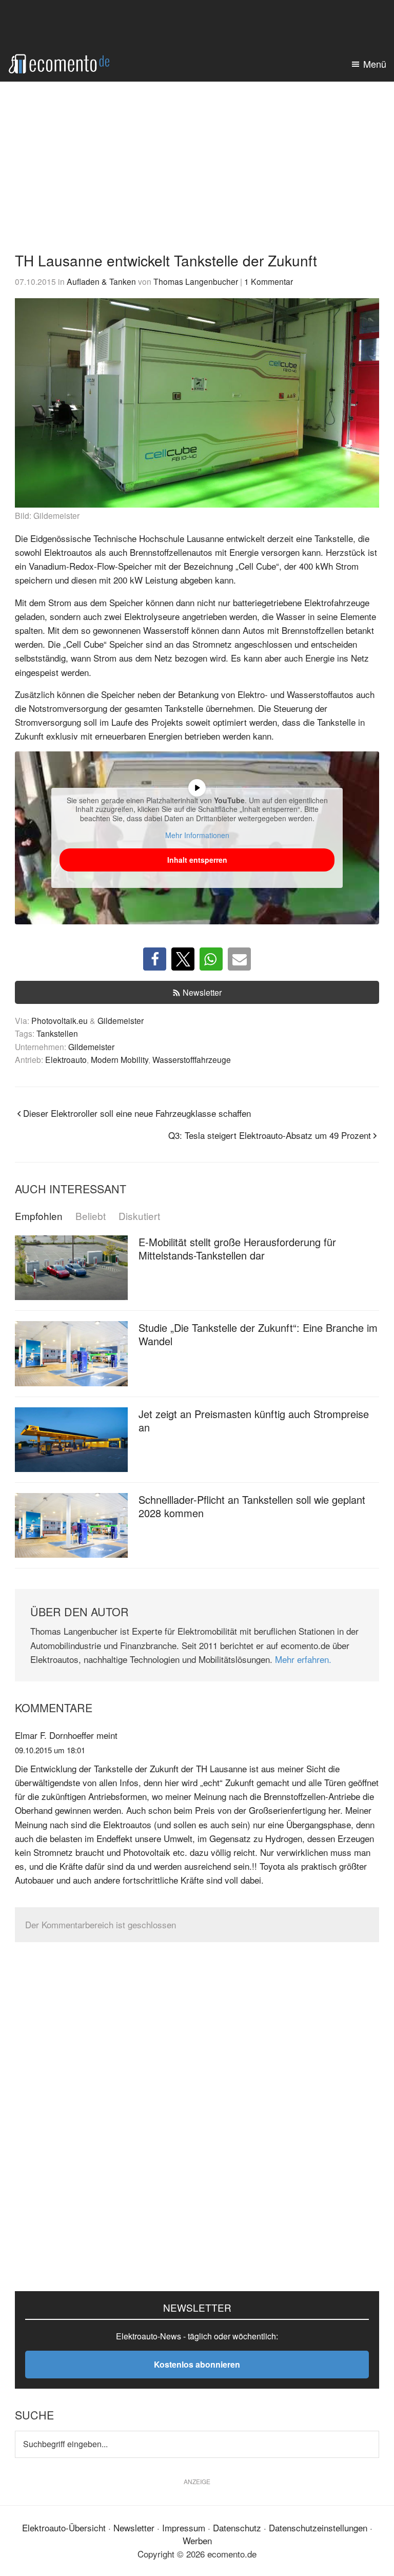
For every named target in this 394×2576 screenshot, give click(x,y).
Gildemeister (121, 1020)
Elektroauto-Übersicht (64, 2527)
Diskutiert (139, 1216)
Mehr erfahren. (303, 1659)
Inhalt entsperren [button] (197, 860)
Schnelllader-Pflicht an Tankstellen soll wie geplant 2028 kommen (252, 1506)
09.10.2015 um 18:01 (50, 1750)
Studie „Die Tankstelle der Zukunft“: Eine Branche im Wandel (258, 1334)
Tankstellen (57, 1033)
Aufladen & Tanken (101, 281)
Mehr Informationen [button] (197, 836)
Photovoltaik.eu (60, 1020)
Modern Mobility (120, 1059)
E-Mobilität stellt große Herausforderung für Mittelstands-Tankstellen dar (237, 1248)
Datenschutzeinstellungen (318, 2527)
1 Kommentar (269, 281)
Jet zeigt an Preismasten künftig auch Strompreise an (254, 1420)
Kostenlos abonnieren (197, 2364)
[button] (155, 959)
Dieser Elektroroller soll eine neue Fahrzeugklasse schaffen (137, 1113)
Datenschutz (237, 2527)
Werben (197, 2540)
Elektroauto (66, 1059)
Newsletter (202, 992)
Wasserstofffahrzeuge (192, 1059)
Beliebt (91, 1216)
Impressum (184, 2527)
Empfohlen (39, 1216)
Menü (375, 64)
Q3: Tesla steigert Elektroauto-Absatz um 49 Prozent (270, 1135)
